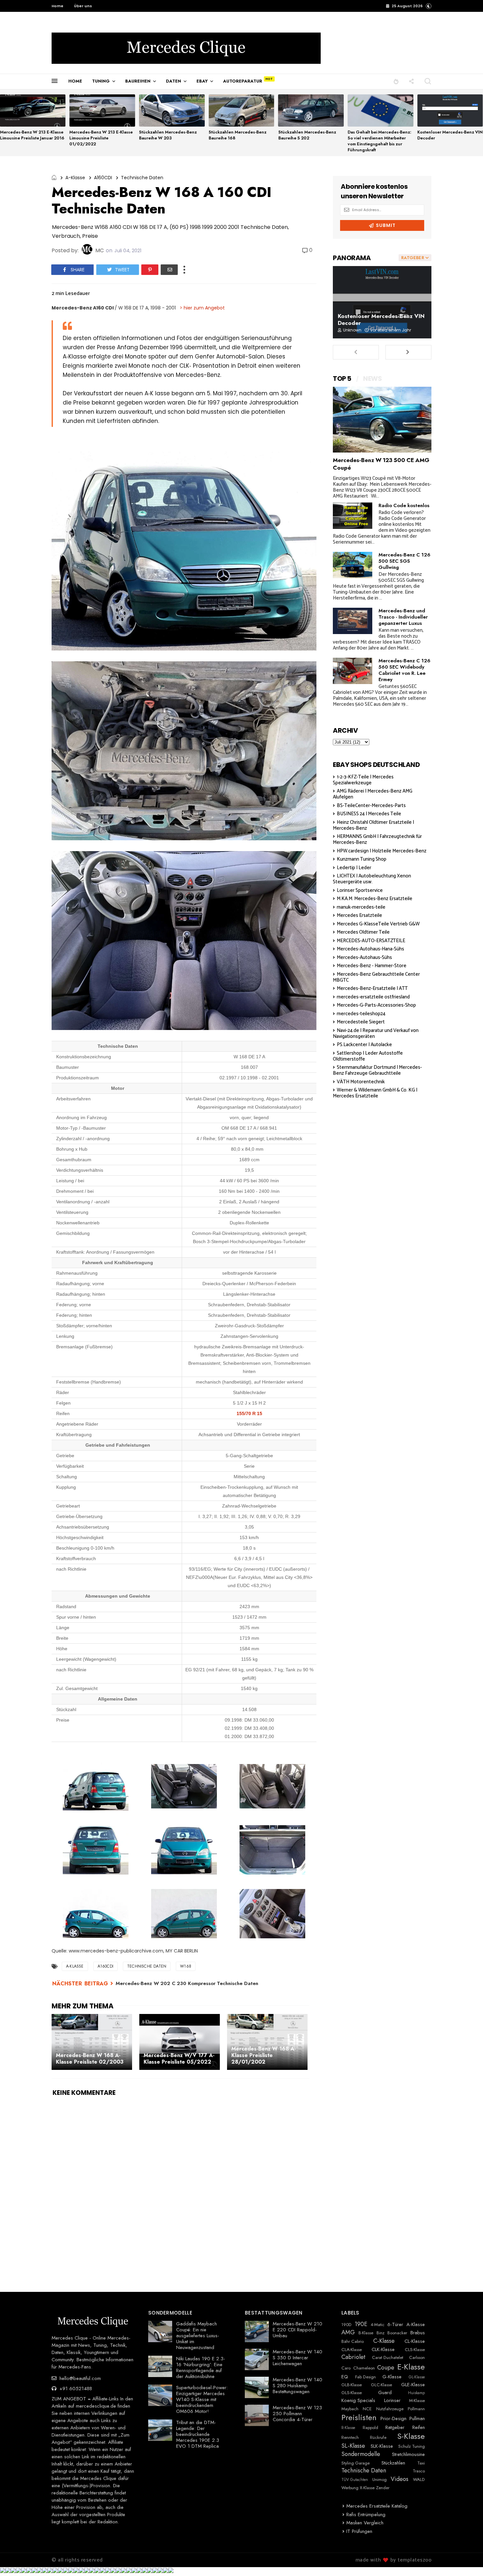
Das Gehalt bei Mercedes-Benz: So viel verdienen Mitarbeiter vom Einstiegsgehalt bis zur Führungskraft (379, 141)
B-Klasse (366, 2333)
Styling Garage (356, 2463)
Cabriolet (353, 2357)
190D (346, 2325)
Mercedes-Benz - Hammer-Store (372, 966)
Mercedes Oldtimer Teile (363, 932)
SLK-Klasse (382, 2446)
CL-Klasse (415, 2341)
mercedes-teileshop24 (361, 1014)
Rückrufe (378, 2438)
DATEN (173, 81)
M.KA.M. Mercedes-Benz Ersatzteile (375, 899)
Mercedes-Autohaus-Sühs (364, 957)
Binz (380, 2333)
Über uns (83, 6)
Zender (383, 2488)
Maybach (350, 2409)
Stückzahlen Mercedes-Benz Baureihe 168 (238, 135)
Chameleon (364, 2368)
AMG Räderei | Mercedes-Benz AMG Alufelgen (373, 794)
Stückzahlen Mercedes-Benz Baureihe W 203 (168, 135)
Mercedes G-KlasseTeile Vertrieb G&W (378, 924)
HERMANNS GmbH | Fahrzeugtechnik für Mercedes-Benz (377, 839)
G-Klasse (392, 2377)
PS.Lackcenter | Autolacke (364, 1045)
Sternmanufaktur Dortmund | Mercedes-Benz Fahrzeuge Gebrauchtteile (377, 1070)
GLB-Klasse (352, 2385)
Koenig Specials (358, 2400)
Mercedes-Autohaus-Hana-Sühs (370, 949)
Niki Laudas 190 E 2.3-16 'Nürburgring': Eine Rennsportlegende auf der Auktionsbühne (201, 2367)
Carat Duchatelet (388, 2358)
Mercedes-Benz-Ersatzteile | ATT (372, 988)
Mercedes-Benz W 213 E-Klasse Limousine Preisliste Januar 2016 (32, 135)
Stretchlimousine (408, 2454)
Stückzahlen (393, 2463)
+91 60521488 (75, 2389)
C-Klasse (384, 2341)
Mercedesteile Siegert (361, 1022)
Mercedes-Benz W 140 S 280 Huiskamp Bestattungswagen (298, 2386)
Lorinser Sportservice (360, 890)
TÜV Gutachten (355, 2480)
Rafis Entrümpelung (366, 2515)
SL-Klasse (353, 2446)
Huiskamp (416, 2393)
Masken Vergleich (365, 2523)
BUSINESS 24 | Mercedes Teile (369, 814)
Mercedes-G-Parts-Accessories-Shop (376, 1005)
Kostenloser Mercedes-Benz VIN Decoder (450, 135)
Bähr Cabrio (353, 2342)
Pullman (417, 2418)
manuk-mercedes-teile (361, 907)
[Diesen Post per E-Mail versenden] (169, 270)
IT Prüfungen (359, 2531)
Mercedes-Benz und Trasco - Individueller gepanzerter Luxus (403, 617)
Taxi (421, 2463)
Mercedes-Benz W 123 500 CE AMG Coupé (381, 464)
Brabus (418, 2333)
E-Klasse (411, 2367)
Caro (346, 2368)
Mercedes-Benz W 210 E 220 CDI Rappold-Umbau (298, 2330)
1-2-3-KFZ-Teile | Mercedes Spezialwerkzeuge (363, 780)
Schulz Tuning (412, 2446)
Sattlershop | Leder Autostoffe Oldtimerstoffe (368, 1056)
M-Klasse (417, 2401)
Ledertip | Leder (354, 868)
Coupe (386, 2368)
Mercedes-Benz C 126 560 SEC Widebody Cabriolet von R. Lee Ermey (404, 670)
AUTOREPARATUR (243, 81)
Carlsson (417, 2358)
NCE (367, 2409)
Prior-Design (393, 2418)
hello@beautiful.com (79, 2378)
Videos (400, 2479)
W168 (186, 1966)
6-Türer (395, 2324)
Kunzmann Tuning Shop (362, 859)
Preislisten (359, 2418)
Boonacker (397, 2333)
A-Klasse (75, 178)
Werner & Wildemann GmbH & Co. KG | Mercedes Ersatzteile (375, 1093)
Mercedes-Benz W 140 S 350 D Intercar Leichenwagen (298, 2358)
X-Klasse (367, 2488)
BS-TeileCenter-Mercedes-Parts (371, 806)
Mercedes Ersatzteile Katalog (377, 2506)
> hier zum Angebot (202, 308)
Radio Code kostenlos (404, 505)
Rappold (370, 2428)
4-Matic (378, 2325)
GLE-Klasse (413, 2385)
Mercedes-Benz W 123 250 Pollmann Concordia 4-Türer (297, 2414)
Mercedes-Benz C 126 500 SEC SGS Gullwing (404, 561)
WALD (419, 2480)
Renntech (350, 2438)
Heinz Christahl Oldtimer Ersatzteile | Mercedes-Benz (373, 825)
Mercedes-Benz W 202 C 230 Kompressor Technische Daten (187, 1983)
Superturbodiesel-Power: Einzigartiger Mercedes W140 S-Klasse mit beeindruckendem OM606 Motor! (202, 2399)
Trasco (419, 2471)
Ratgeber (395, 2427)
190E (361, 2324)
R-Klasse (348, 2428)
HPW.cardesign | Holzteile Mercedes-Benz (382, 851)
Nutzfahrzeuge (390, 2409)
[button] (429, 6)
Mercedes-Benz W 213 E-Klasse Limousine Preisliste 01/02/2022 (101, 138)
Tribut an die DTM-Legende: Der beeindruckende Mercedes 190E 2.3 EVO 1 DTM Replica (198, 2434)
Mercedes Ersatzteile (359, 915)
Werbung (350, 2488)
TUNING (101, 81)
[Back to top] (467, 2560)
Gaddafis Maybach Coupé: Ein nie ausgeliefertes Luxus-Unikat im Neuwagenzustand (198, 2336)
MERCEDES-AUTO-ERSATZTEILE (371, 941)
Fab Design (366, 2377)
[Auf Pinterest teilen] (150, 270)
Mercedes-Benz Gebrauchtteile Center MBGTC (376, 977)
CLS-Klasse (415, 2350)
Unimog (379, 2480)
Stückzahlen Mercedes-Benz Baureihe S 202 (307, 135)
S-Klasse (411, 2436)
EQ (345, 2377)
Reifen (419, 2427)
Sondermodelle (361, 2454)
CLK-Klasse (383, 2349)
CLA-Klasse (352, 2350)
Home (57, 6)
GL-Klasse (417, 2377)
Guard (385, 2392)
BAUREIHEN (138, 81)
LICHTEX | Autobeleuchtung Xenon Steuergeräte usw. (372, 879)
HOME (75, 81)
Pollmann (416, 2409)
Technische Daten (142, 178)
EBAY (202, 81)
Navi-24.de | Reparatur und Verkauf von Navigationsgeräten (376, 1033)
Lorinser (392, 2400)
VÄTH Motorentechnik (361, 1082)
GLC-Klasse (381, 2385)
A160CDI (103, 178)
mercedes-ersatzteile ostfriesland (373, 997)
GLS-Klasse (352, 2393)
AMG (348, 2333)
